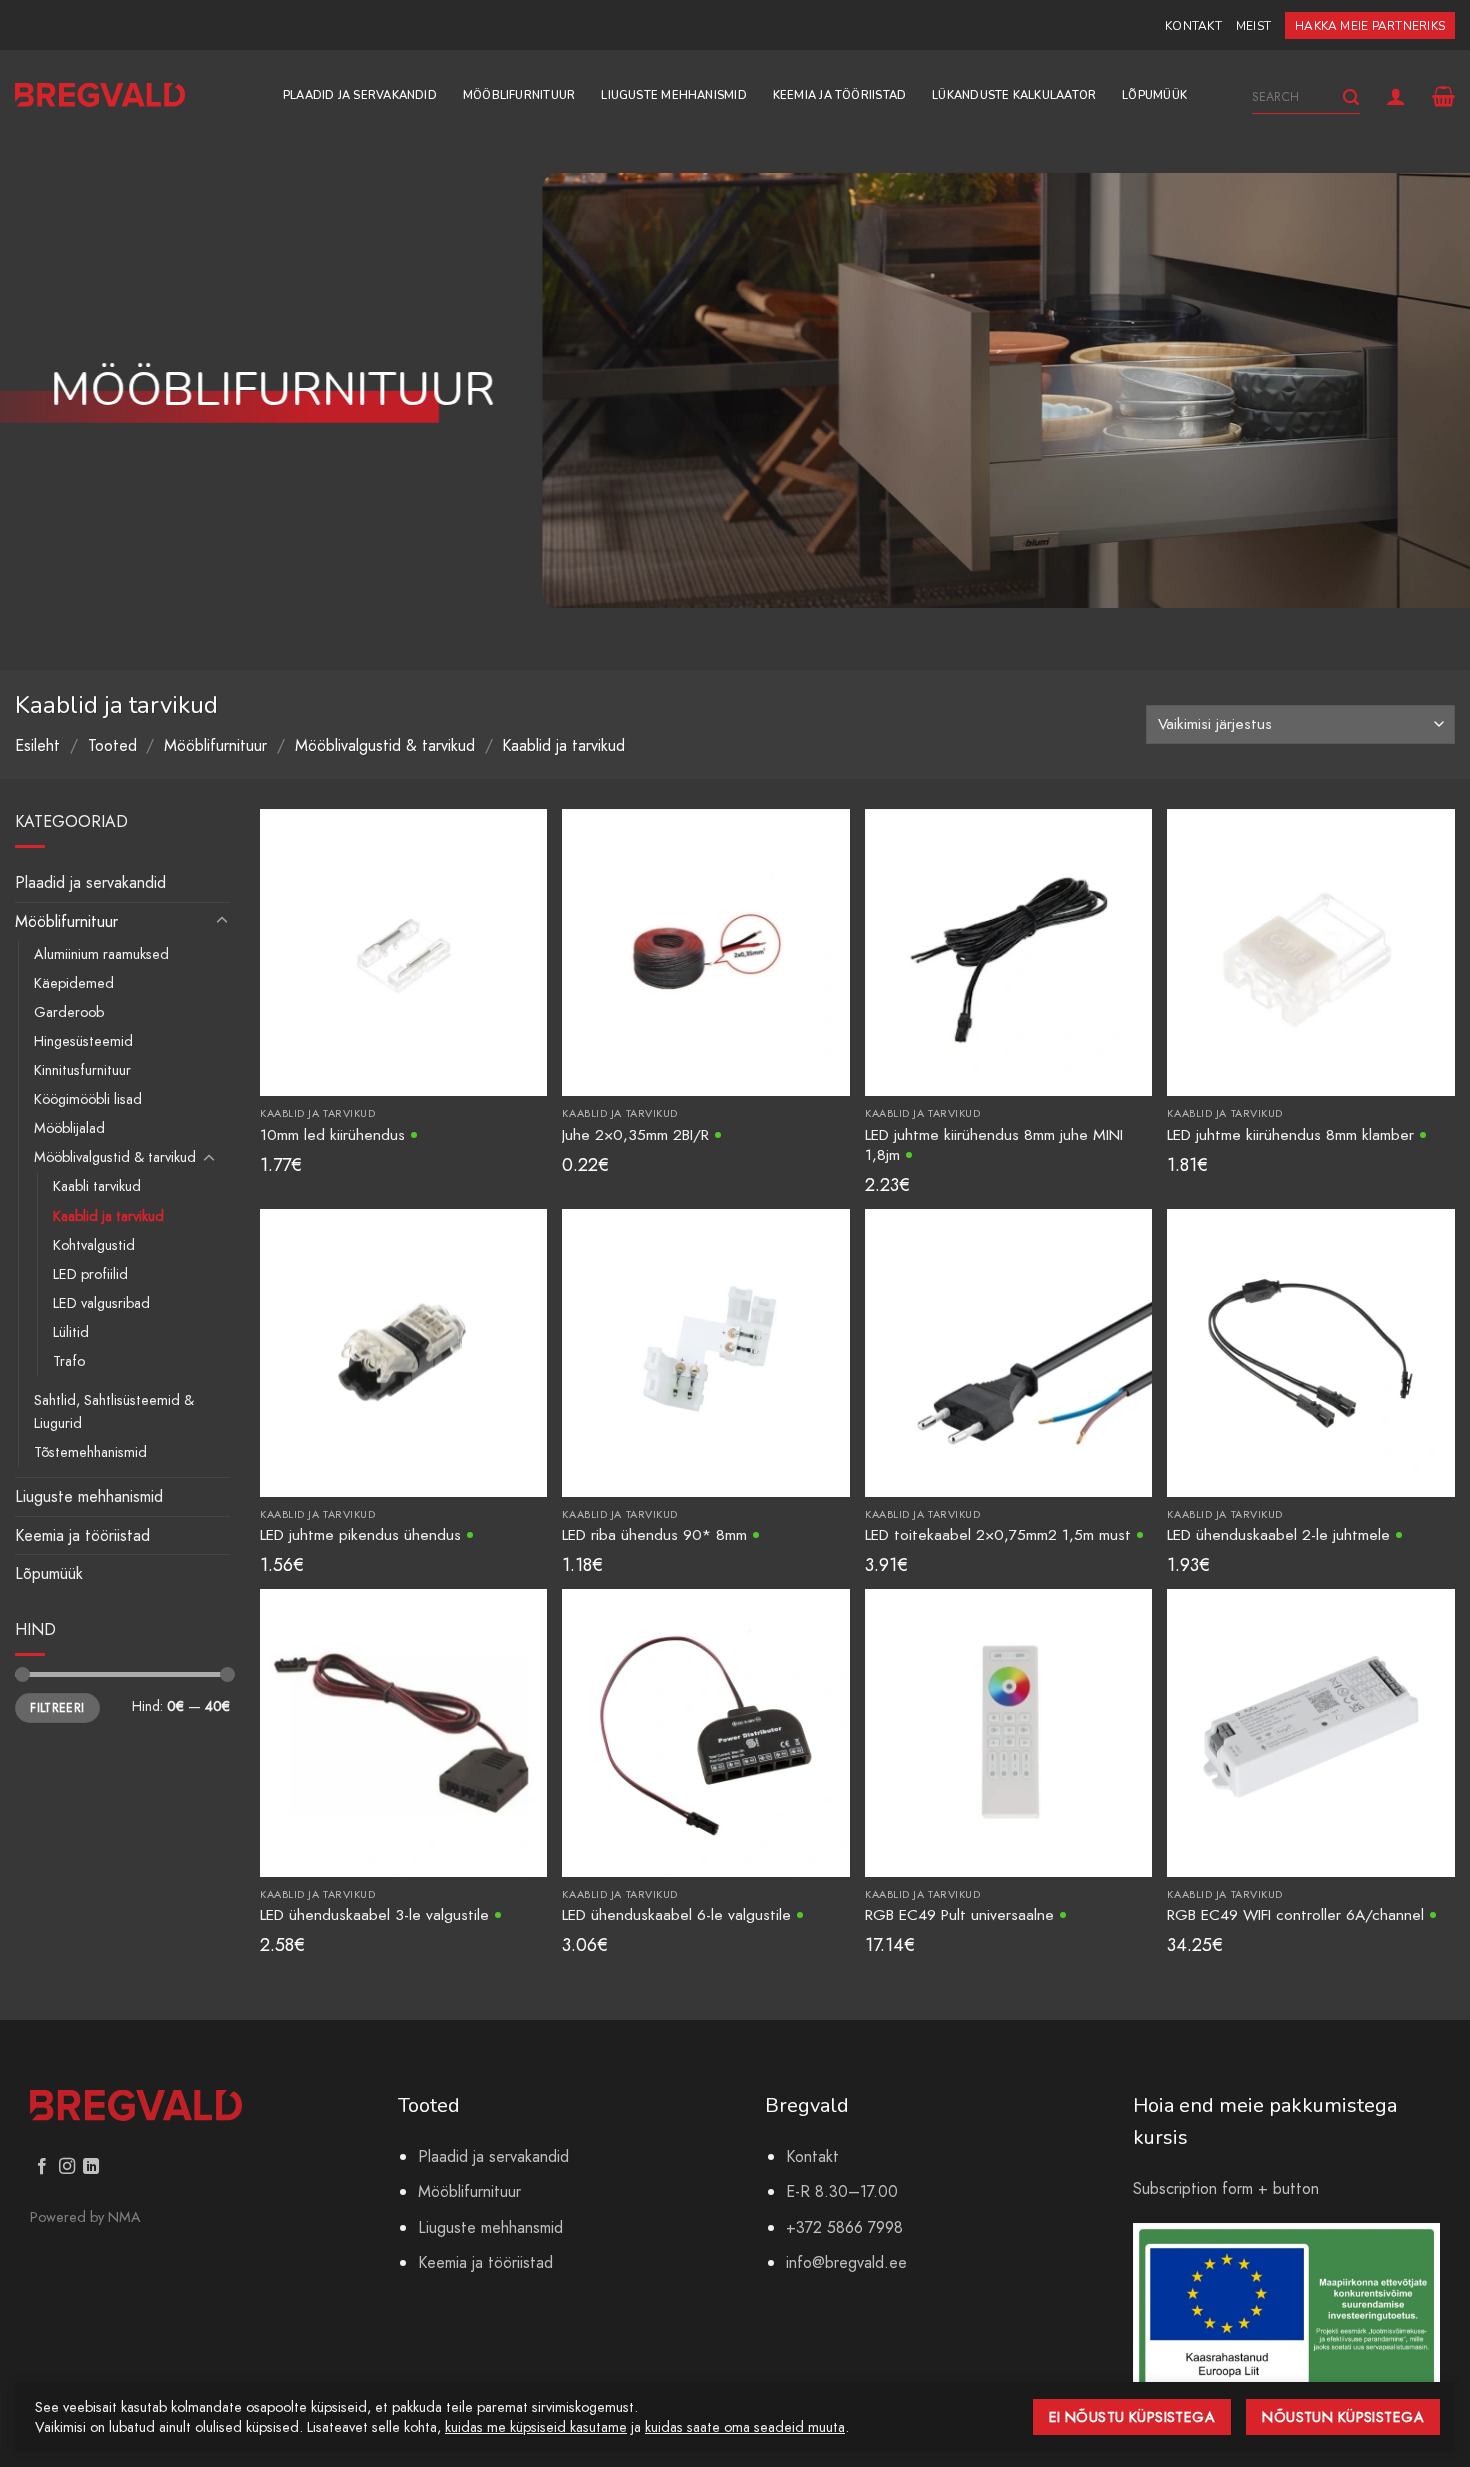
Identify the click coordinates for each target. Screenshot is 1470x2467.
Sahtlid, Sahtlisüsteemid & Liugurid (114, 1411)
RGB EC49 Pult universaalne (959, 1914)
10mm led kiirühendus (332, 1134)
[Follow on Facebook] (42, 2167)
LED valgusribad (101, 1303)
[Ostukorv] (1443, 96)
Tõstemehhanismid (90, 1452)
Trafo (69, 1361)
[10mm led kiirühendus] (403, 950)
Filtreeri (57, 1707)
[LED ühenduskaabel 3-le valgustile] (403, 1731)
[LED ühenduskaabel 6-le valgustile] (705, 1731)
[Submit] (1351, 97)
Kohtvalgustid (94, 1245)
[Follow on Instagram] (67, 2167)
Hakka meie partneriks (1370, 26)
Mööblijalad (69, 1128)
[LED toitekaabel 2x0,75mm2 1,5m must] (1008, 1351)
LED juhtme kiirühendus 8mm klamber (1290, 1134)
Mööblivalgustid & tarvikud (385, 745)
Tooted (112, 745)
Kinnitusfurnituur (82, 1070)
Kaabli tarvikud (97, 1186)
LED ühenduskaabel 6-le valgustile (676, 1914)
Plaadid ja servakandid (360, 95)
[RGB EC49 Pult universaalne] (1008, 1731)
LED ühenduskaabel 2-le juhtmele (1278, 1534)
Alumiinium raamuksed (101, 954)
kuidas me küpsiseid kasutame (536, 2427)
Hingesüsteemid (83, 1041)
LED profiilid (90, 1274)
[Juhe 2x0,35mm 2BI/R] (705, 950)
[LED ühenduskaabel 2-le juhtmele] (1310, 1351)
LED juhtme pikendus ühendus (360, 1534)
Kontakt (1193, 26)
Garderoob (69, 1012)
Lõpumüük (1154, 95)
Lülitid (71, 1332)
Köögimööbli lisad (88, 1099)
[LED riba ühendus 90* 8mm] (705, 1351)
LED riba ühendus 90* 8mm (654, 1534)
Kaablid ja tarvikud (108, 1216)
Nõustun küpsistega (1343, 2417)
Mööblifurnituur (519, 95)
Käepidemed (74, 983)
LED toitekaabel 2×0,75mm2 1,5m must (998, 1534)
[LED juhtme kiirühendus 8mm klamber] (1310, 950)
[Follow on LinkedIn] (91, 2167)
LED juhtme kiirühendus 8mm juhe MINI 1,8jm (994, 1144)
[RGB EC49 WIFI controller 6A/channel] (1310, 1731)
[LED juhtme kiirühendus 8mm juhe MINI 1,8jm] (1008, 950)
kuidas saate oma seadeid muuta (745, 2427)
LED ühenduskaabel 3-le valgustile (374, 1914)
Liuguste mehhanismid (673, 95)
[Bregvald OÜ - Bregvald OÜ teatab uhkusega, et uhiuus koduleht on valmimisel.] (100, 95)
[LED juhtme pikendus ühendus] (403, 1351)
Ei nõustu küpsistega (1132, 2417)
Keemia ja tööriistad (839, 95)
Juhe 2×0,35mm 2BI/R (635, 1134)
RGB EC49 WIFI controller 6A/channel (1295, 1914)
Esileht (37, 745)
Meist (1253, 26)
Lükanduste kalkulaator (1014, 95)
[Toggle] (222, 921)
